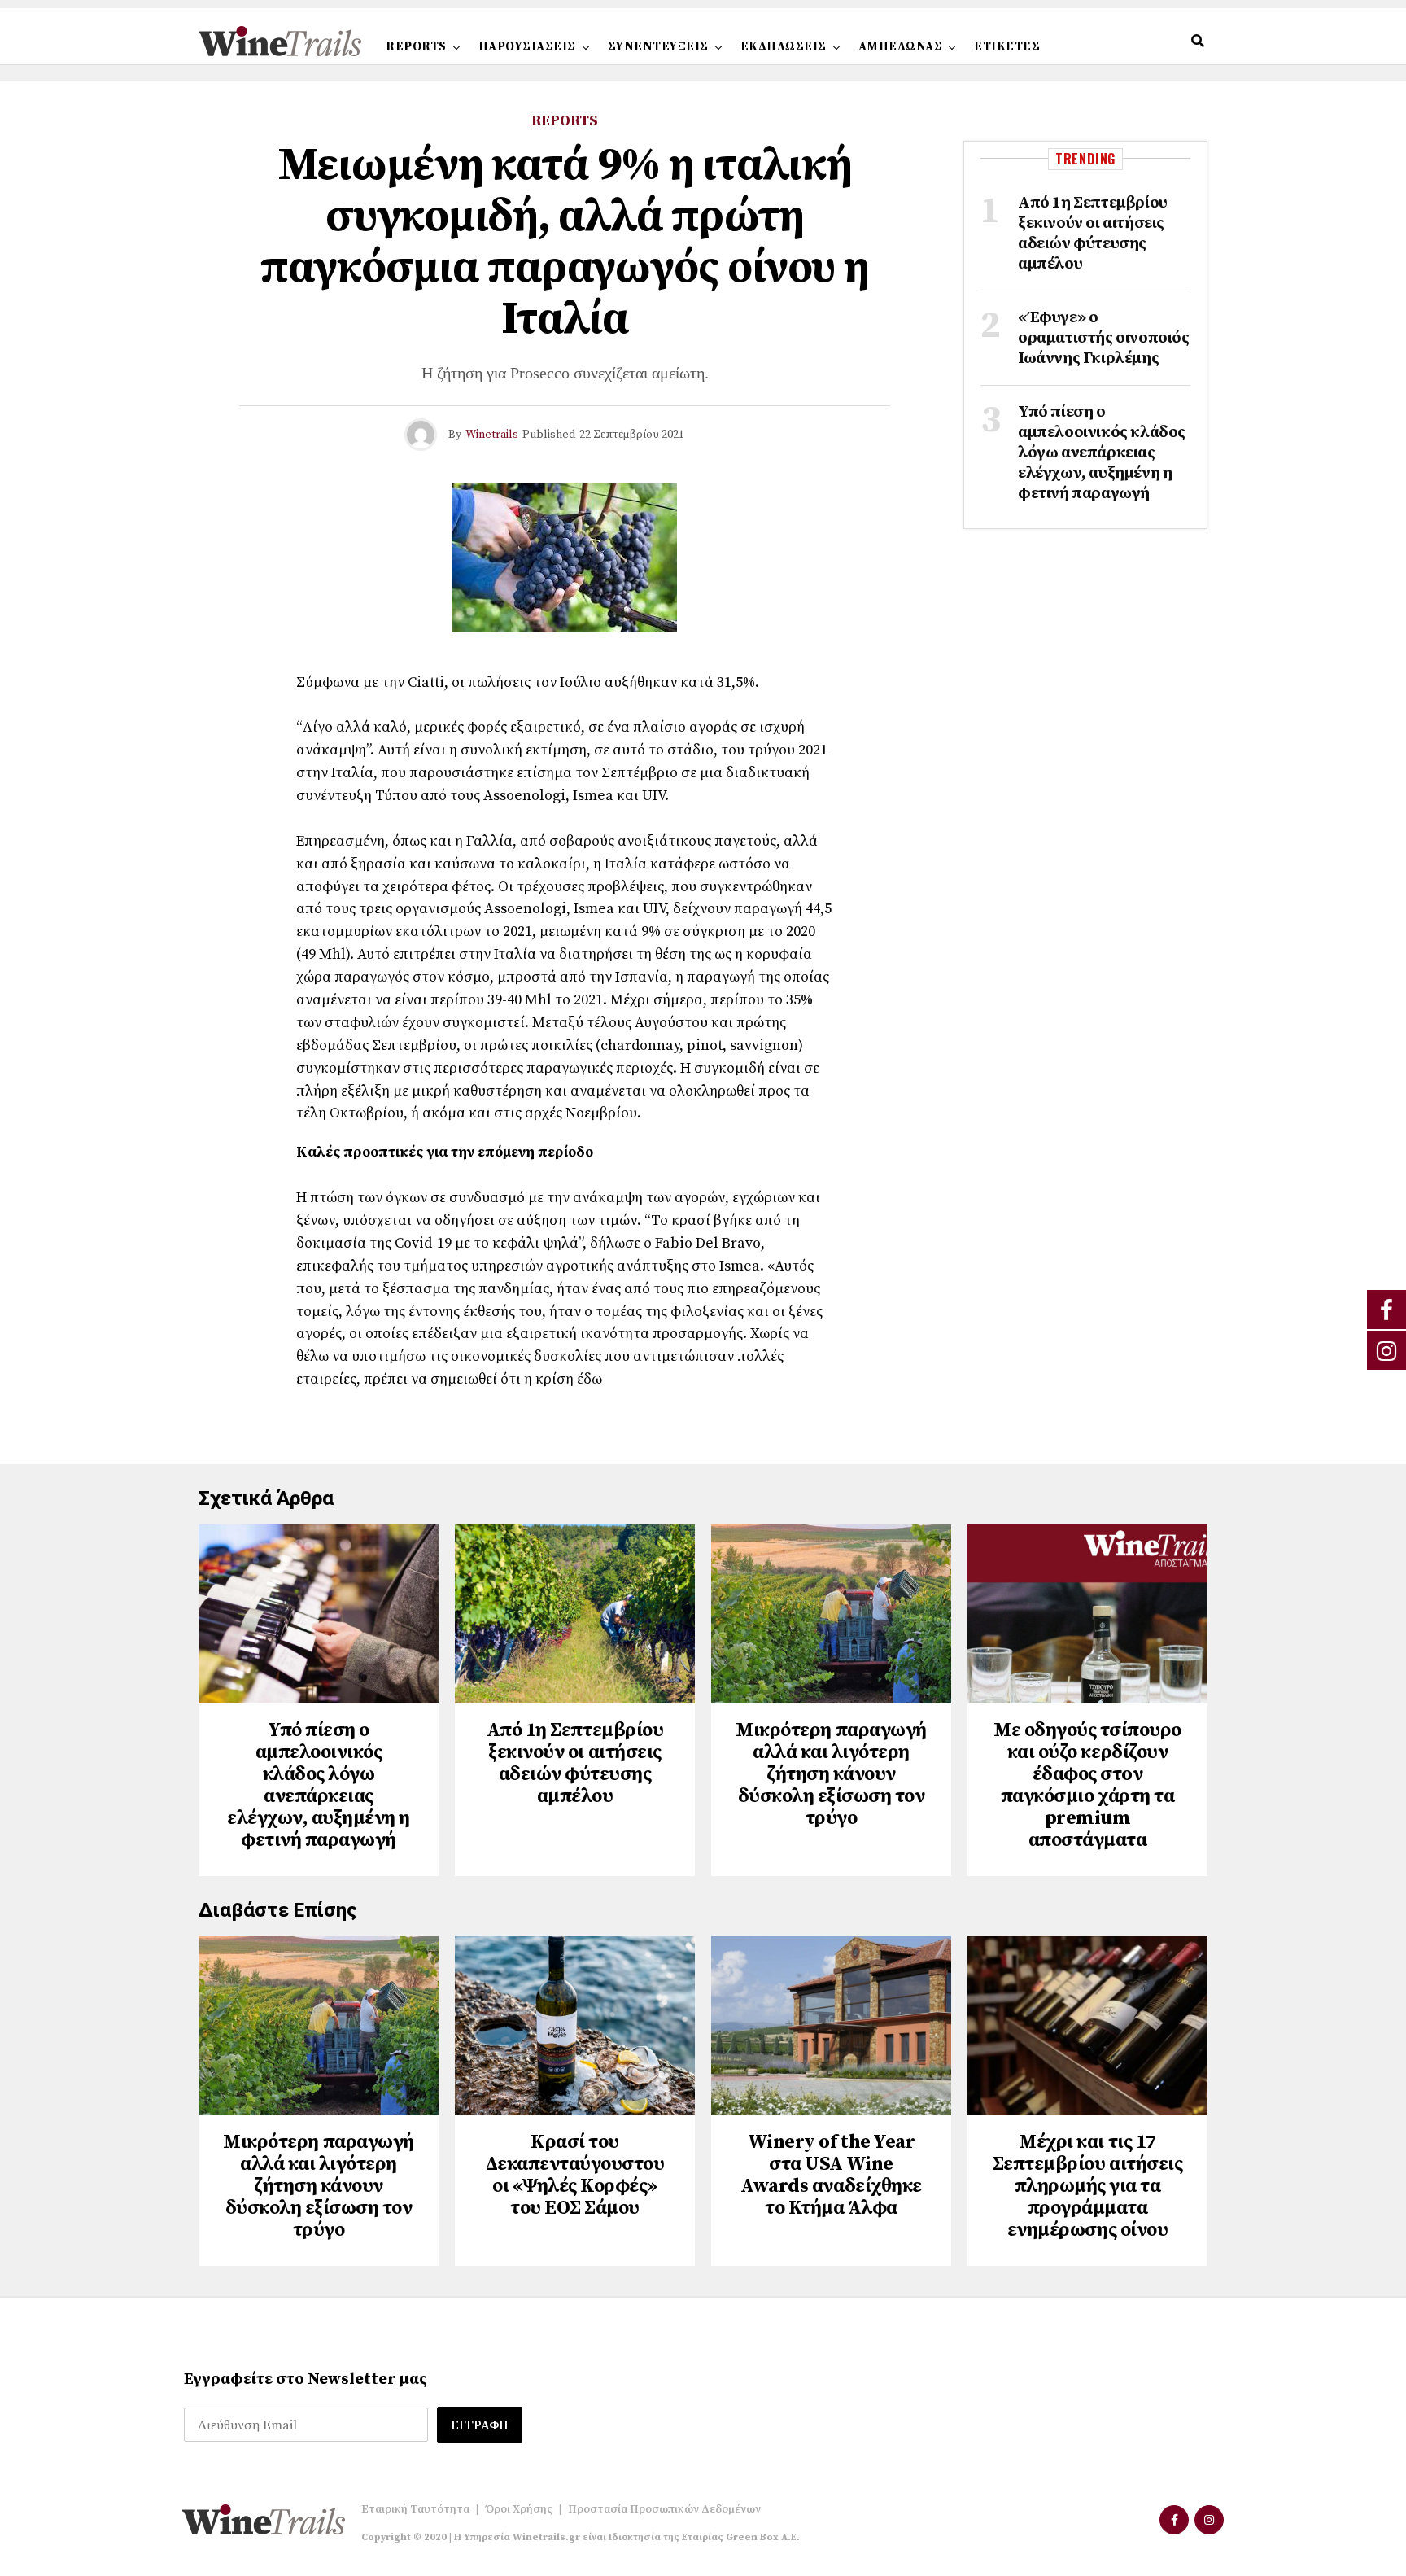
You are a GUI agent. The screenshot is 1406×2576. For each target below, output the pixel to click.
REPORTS (416, 47)
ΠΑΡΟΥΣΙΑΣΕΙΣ (527, 47)
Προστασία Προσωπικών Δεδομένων (664, 2509)
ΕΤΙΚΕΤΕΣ (1007, 47)
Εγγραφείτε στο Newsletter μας (306, 2379)
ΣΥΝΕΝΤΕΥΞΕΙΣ (658, 47)
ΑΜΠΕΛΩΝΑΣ (901, 47)
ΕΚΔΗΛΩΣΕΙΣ (784, 47)
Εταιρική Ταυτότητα (415, 2509)
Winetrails (492, 435)
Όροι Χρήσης (519, 2509)
